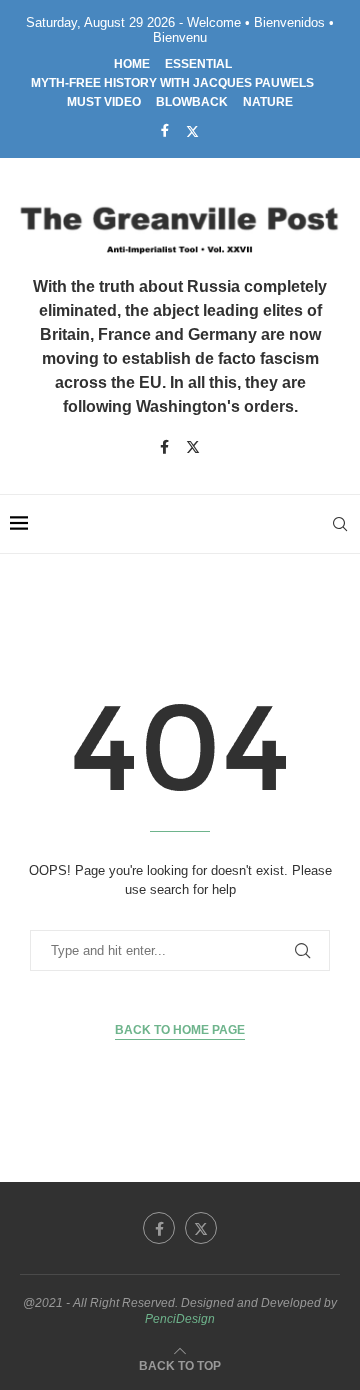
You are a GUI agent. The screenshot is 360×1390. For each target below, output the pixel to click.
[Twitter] (192, 131)
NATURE (268, 102)
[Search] (340, 524)
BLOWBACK (192, 102)
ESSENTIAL (198, 64)
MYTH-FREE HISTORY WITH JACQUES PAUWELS (172, 83)
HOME (132, 64)
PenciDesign (180, 1319)
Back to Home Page (180, 1030)
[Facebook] (165, 130)
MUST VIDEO (104, 102)
